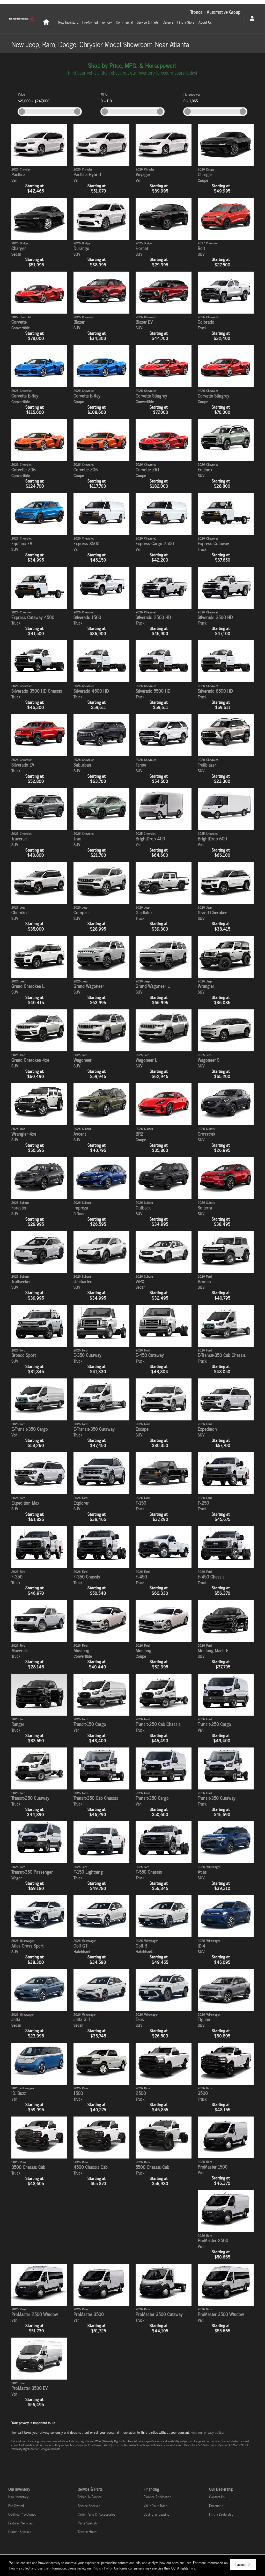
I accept (241, 2564)
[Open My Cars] (251, 19)
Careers (168, 22)
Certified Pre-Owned (22, 2514)
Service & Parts (148, 22)
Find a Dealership (221, 2514)
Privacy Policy (103, 2568)
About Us (205, 22)
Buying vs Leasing (157, 2514)
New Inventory (68, 22)
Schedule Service (90, 2497)
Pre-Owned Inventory (97, 22)
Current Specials (20, 2532)
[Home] (22, 19)
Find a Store (186, 22)
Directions (216, 2506)
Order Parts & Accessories (97, 2514)
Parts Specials (88, 2523)
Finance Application (157, 2497)
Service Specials (89, 2506)
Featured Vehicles (20, 2523)
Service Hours (88, 2532)
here (192, 2568)
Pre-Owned (16, 2506)
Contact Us (217, 2497)
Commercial (124, 22)
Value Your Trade (155, 2506)
